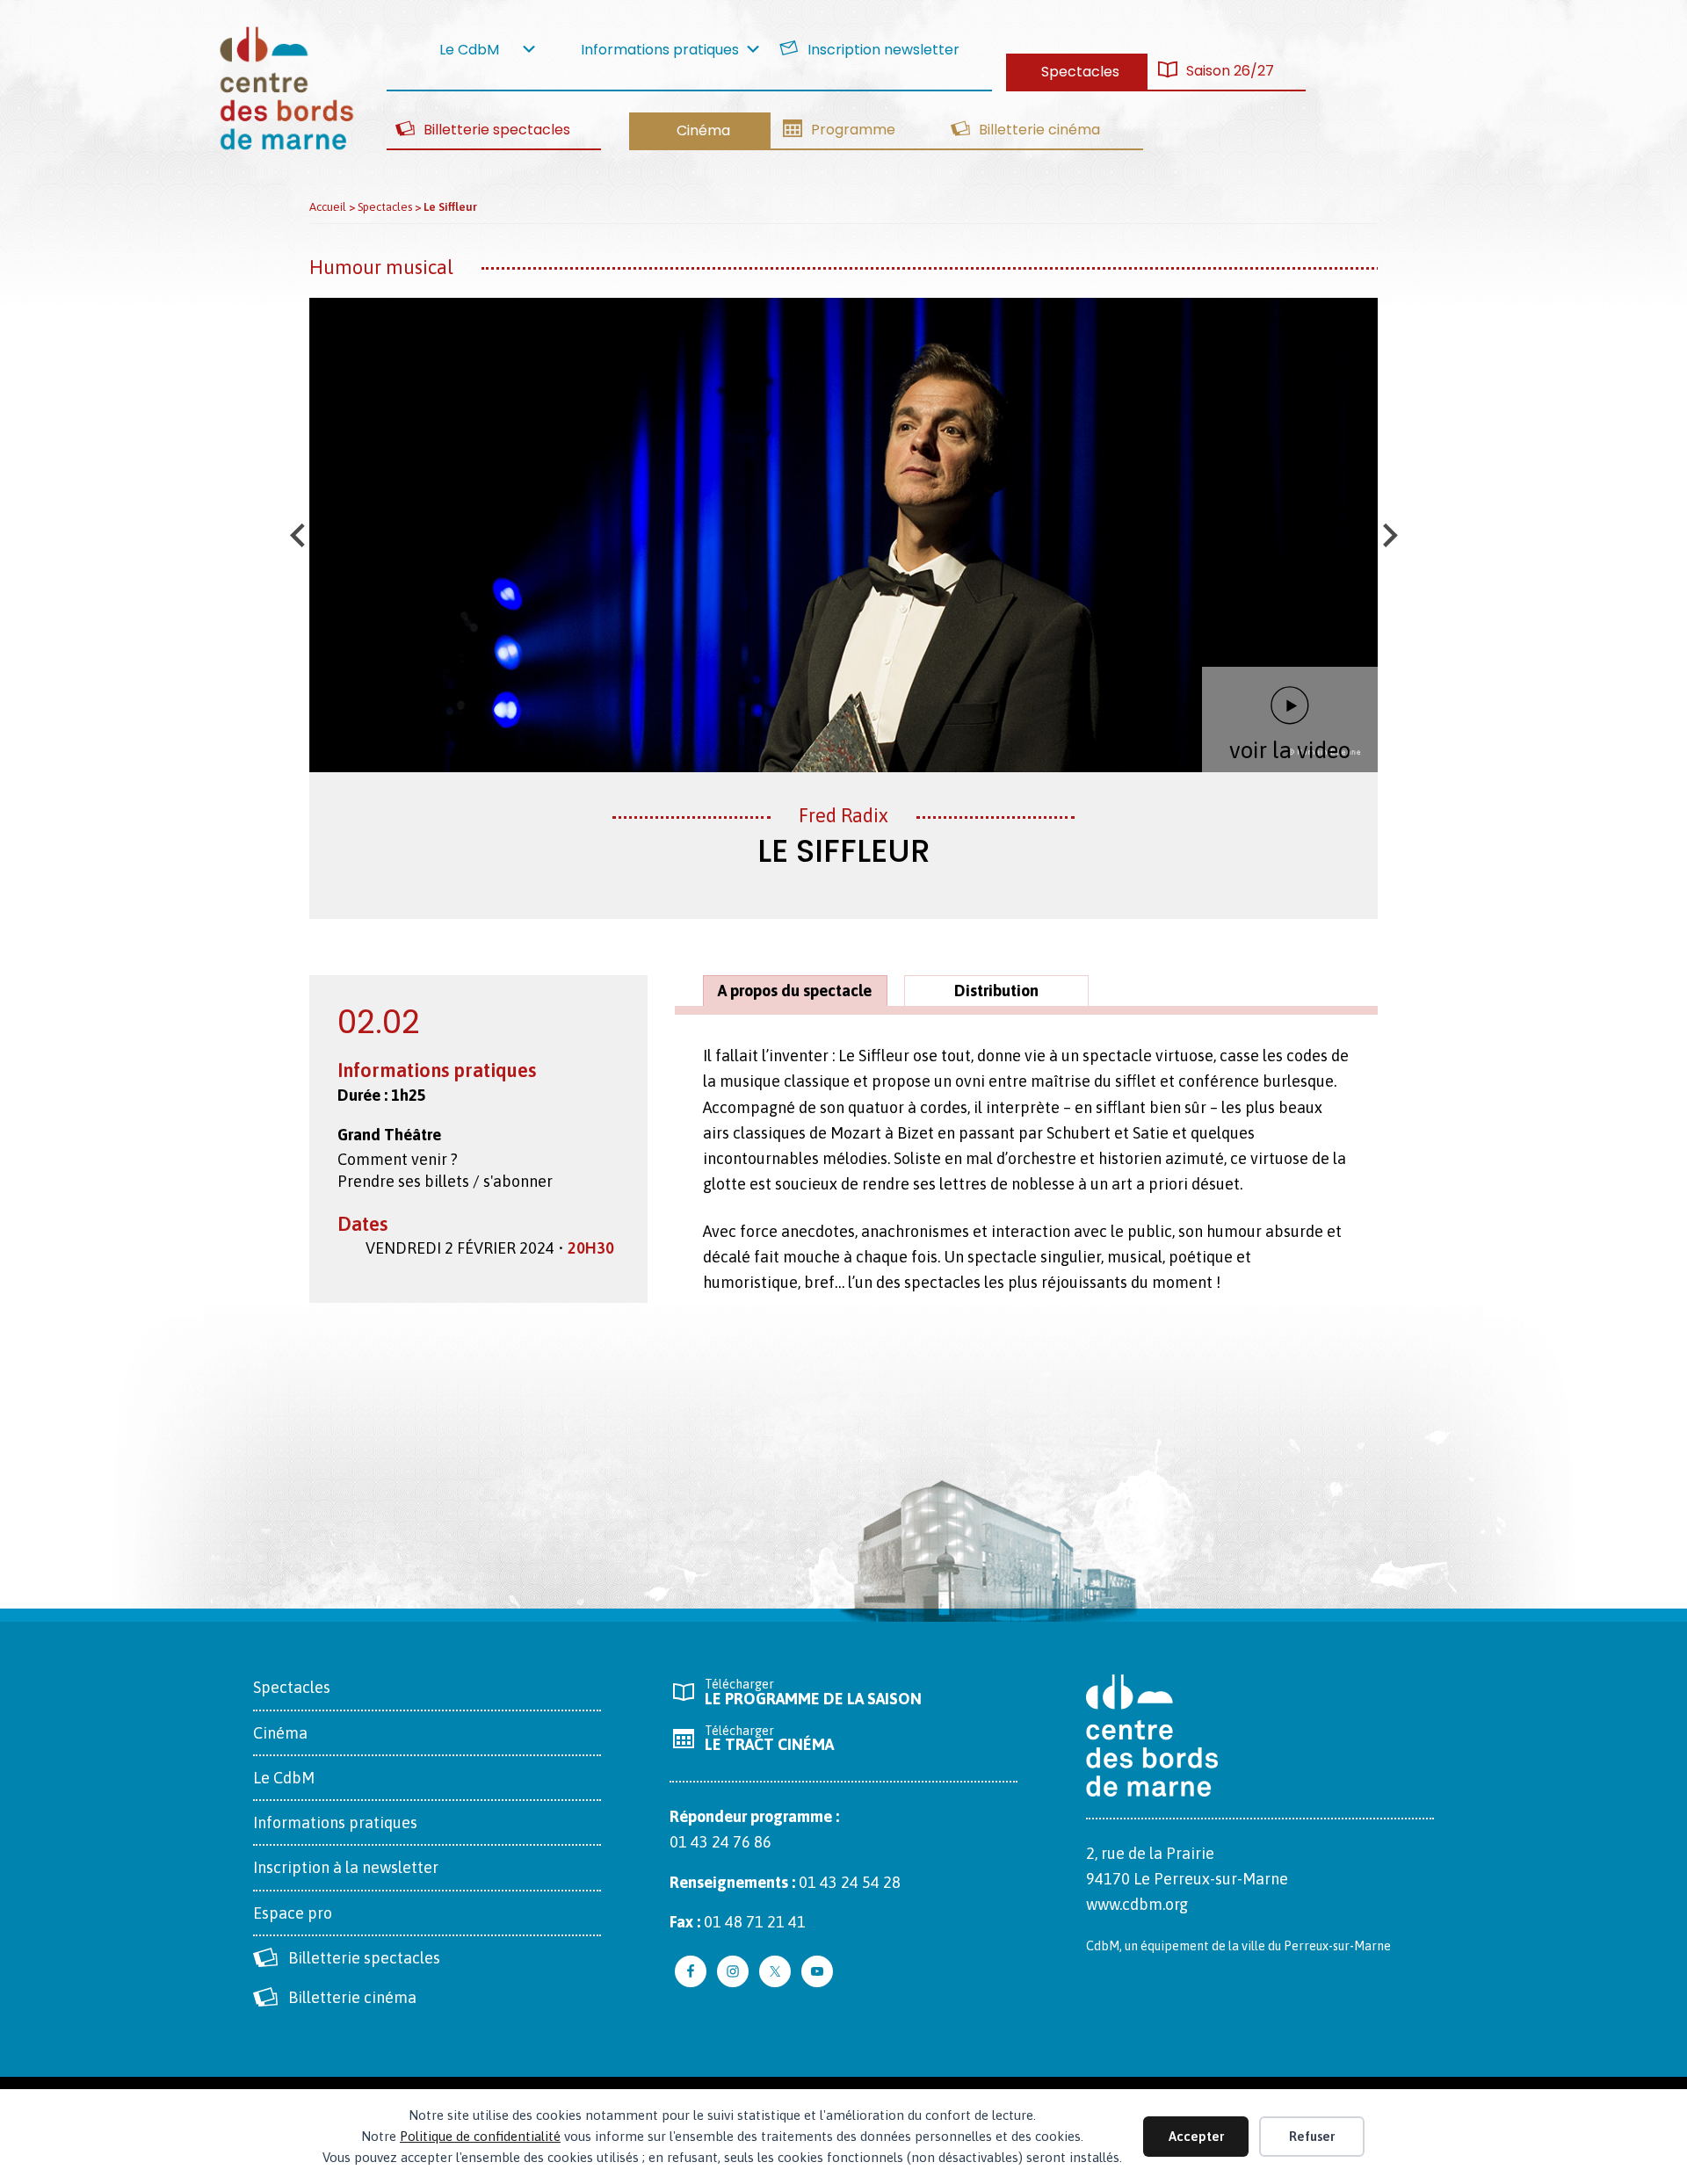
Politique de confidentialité (480, 2136)
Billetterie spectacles (364, 1958)
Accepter (1196, 2136)
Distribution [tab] (996, 991)
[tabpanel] (1026, 1179)
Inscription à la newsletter (346, 1867)
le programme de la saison (813, 1692)
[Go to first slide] (1388, 535)
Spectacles (292, 1687)
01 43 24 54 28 (850, 1882)
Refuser (1312, 2136)
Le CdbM (284, 1778)
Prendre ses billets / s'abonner (445, 1181)
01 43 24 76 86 (720, 1842)
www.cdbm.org (1137, 1904)
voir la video (1290, 750)
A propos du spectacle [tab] (795, 991)
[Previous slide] (299, 535)
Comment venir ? (398, 1159)
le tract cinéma (769, 1739)
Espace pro (293, 1913)
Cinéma (280, 1733)
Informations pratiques (335, 1822)
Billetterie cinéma (352, 1997)
